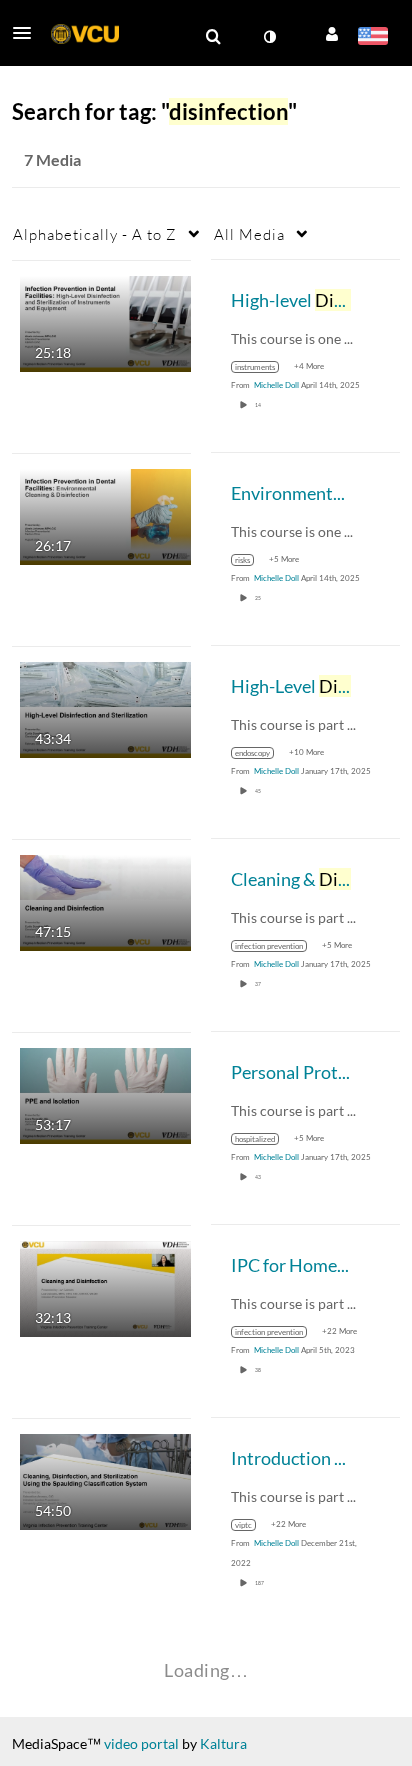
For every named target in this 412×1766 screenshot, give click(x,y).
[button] (28, 33)
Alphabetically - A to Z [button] (95, 234)
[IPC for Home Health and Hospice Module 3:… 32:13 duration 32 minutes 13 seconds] (105, 1286)
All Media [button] (249, 234)
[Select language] (372, 38)
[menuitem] (213, 37)
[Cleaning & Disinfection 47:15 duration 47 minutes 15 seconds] (105, 900)
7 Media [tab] (52, 159)
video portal (141, 1743)
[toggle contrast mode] (269, 37)
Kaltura (223, 1743)
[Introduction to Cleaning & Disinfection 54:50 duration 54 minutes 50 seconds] (105, 1479)
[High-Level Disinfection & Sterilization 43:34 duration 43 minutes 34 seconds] (105, 707)
